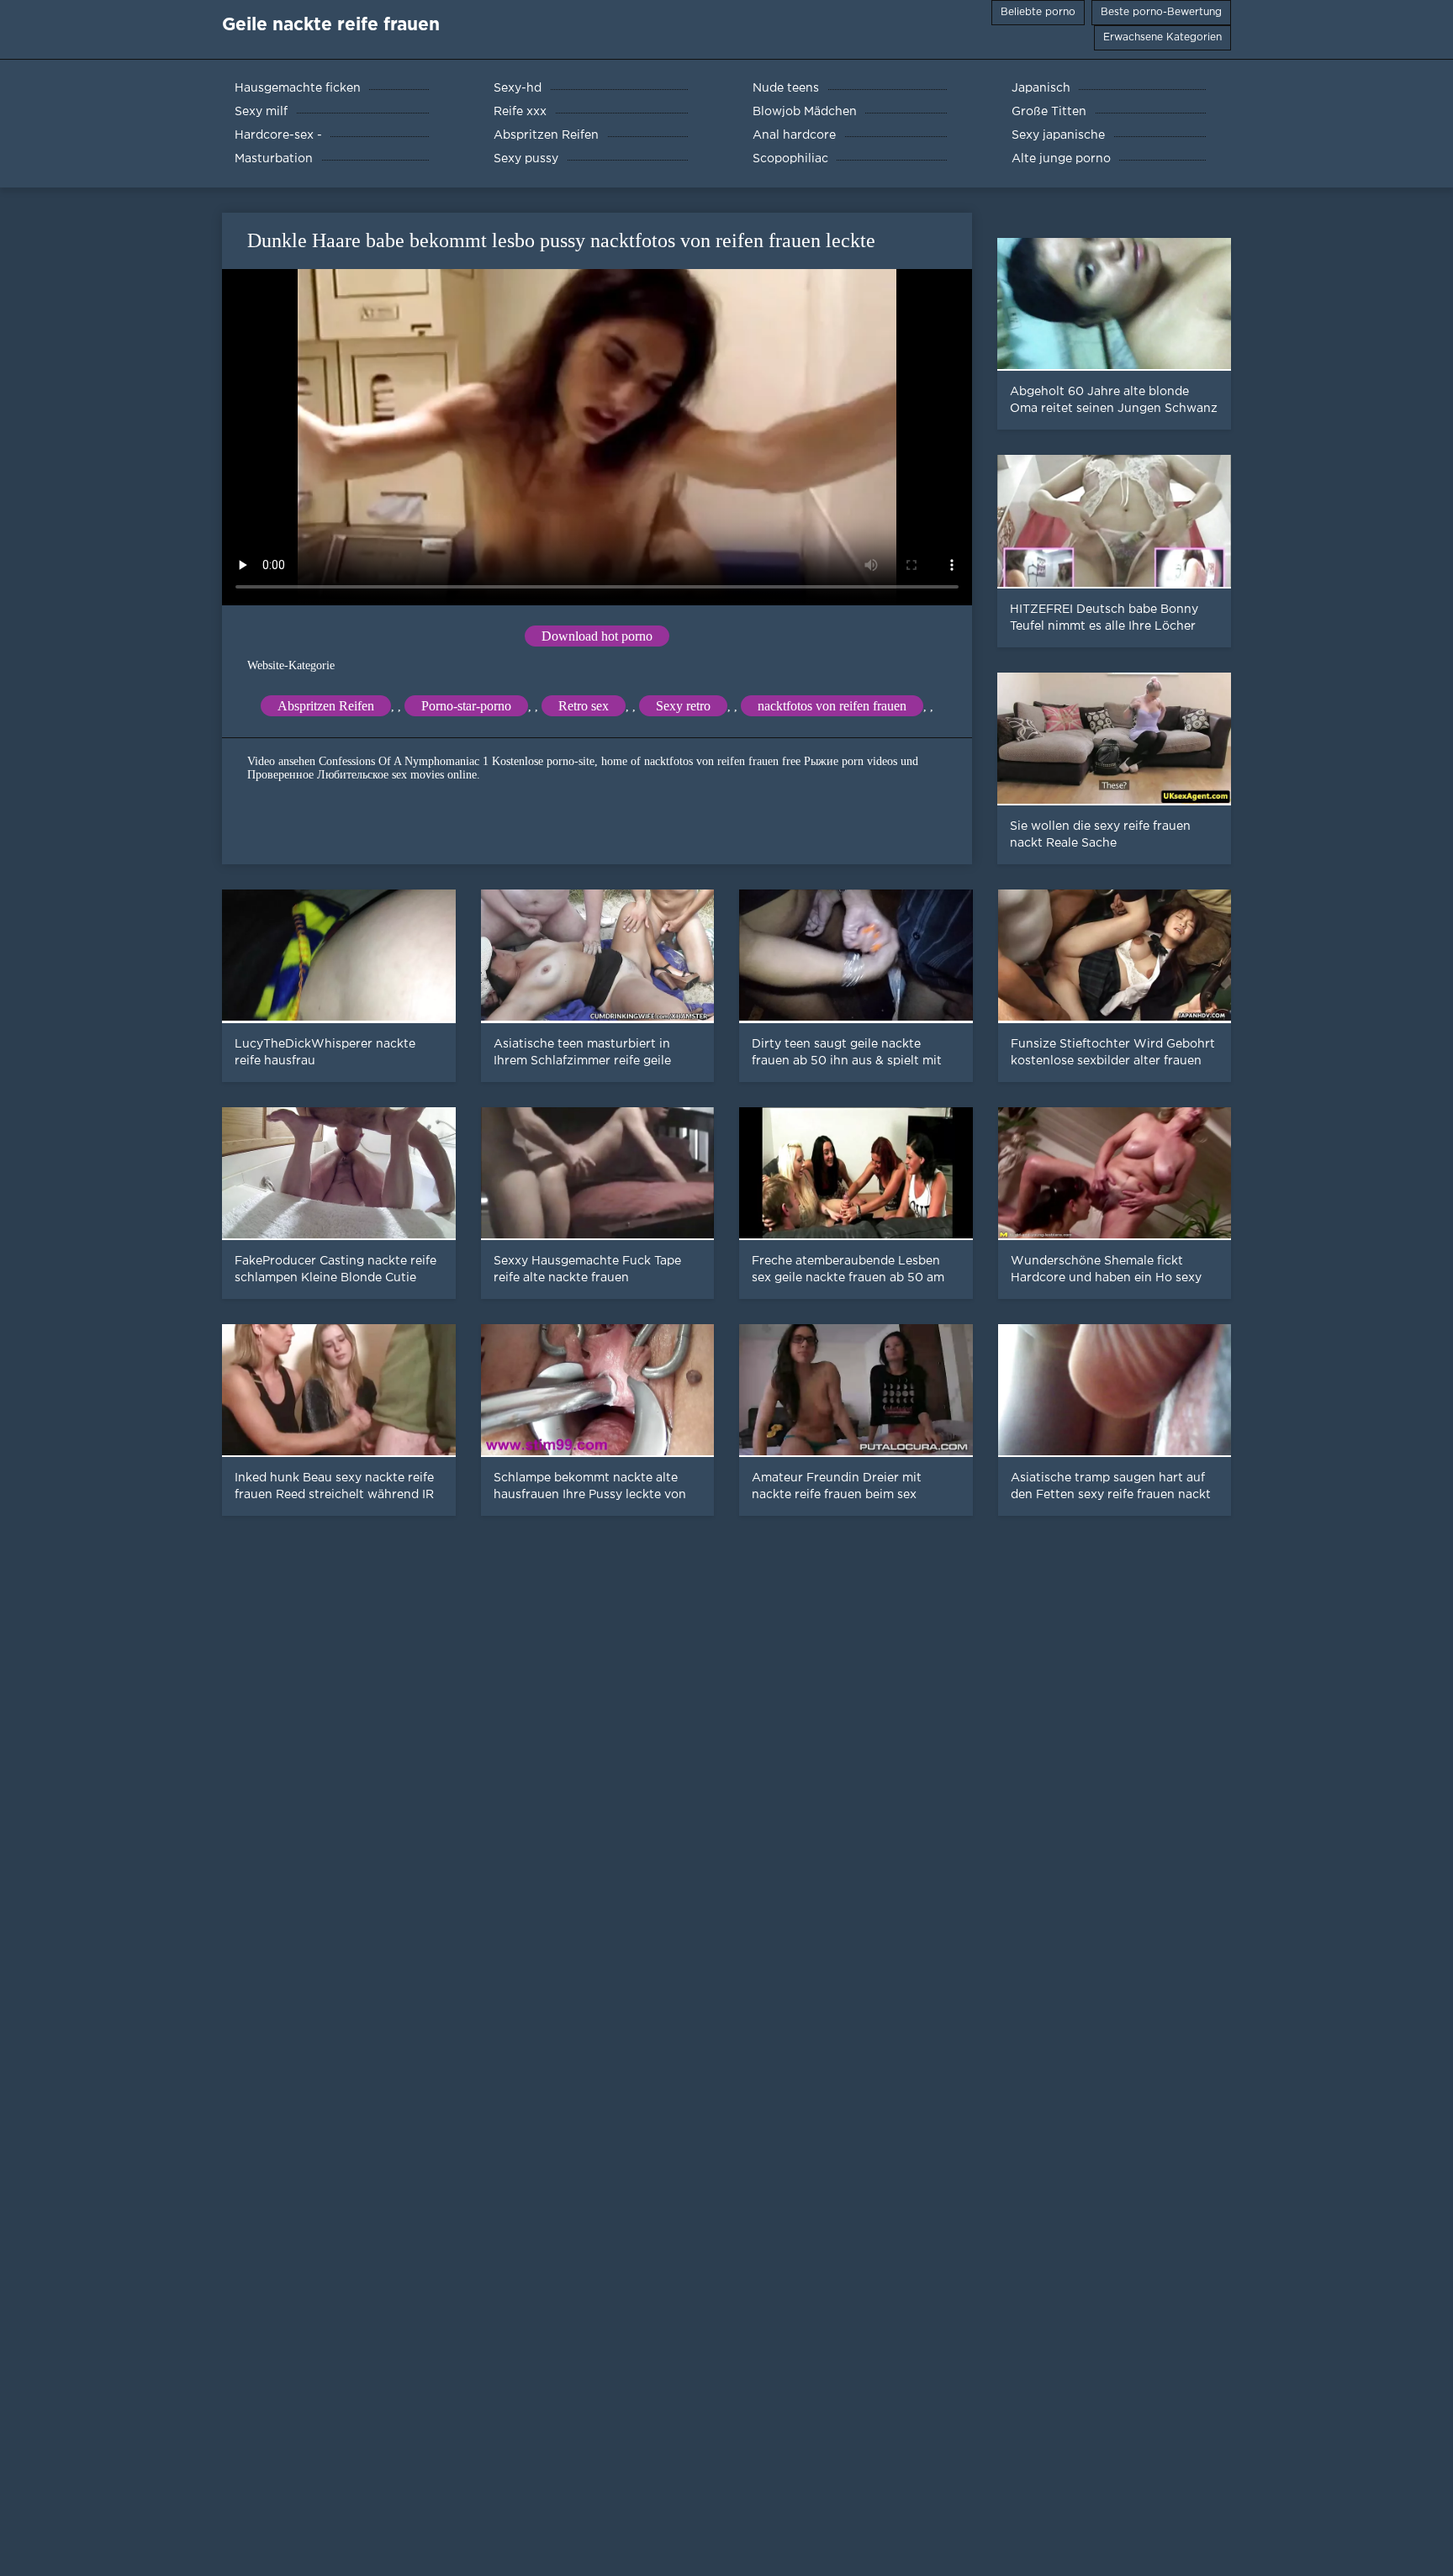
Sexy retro (683, 706)
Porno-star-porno (466, 706)
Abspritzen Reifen (326, 706)
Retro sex (584, 706)
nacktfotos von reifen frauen (832, 706)
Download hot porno (597, 636)
